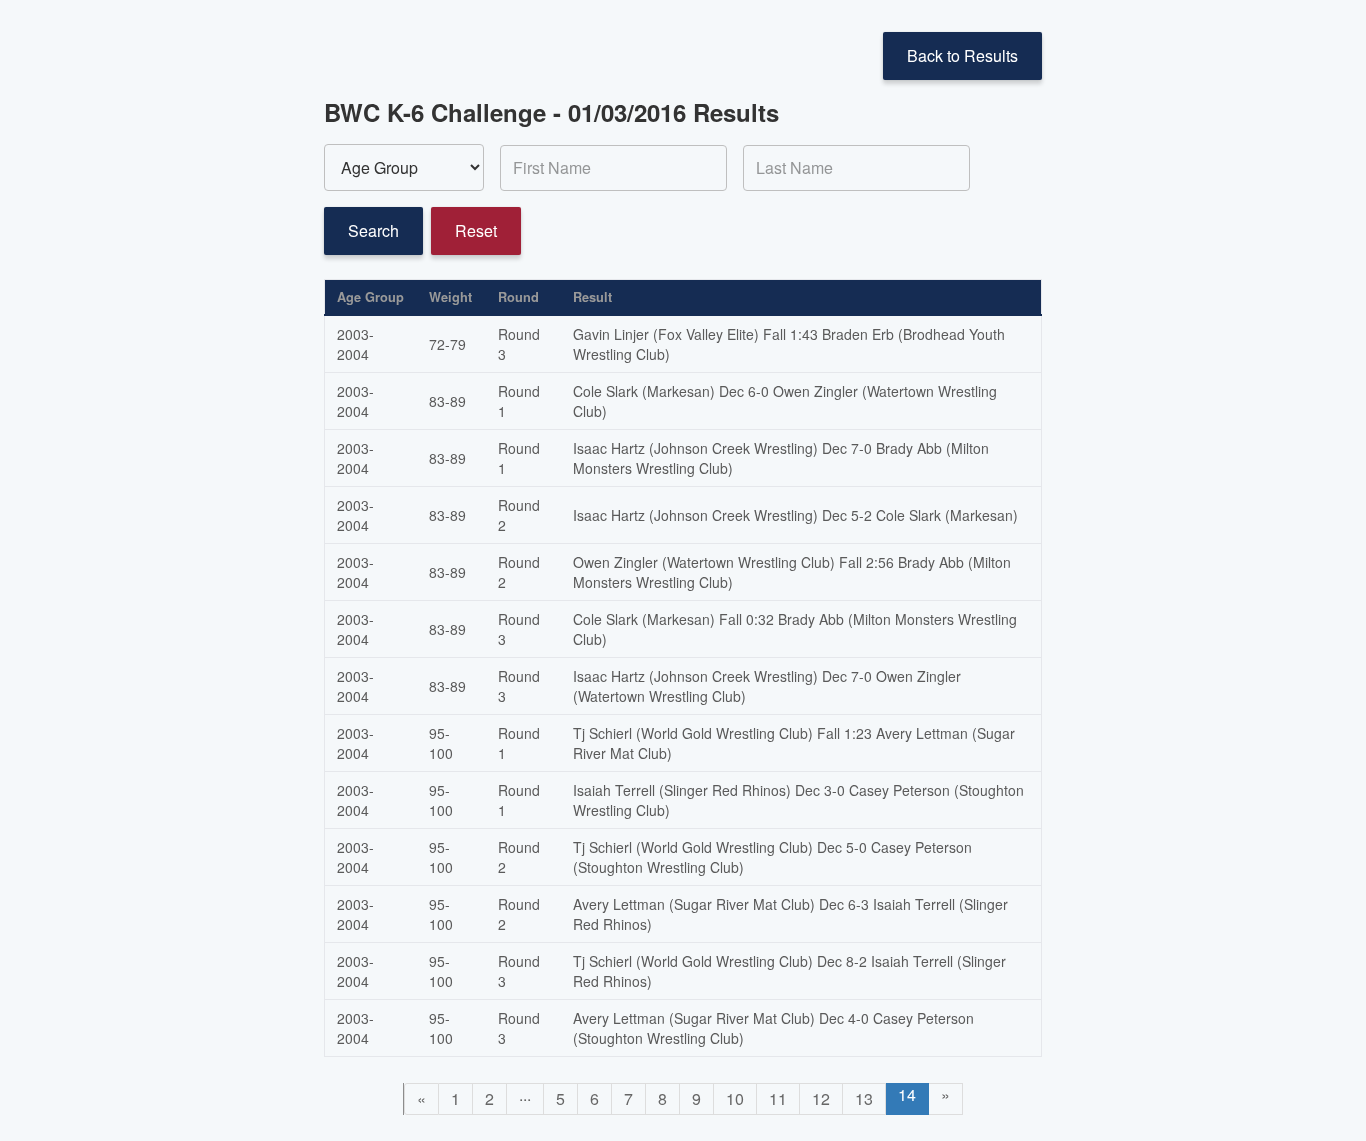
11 (778, 1098)
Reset (476, 230)
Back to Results (962, 55)
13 (864, 1098)
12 (821, 1098)
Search (373, 230)
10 (735, 1098)
